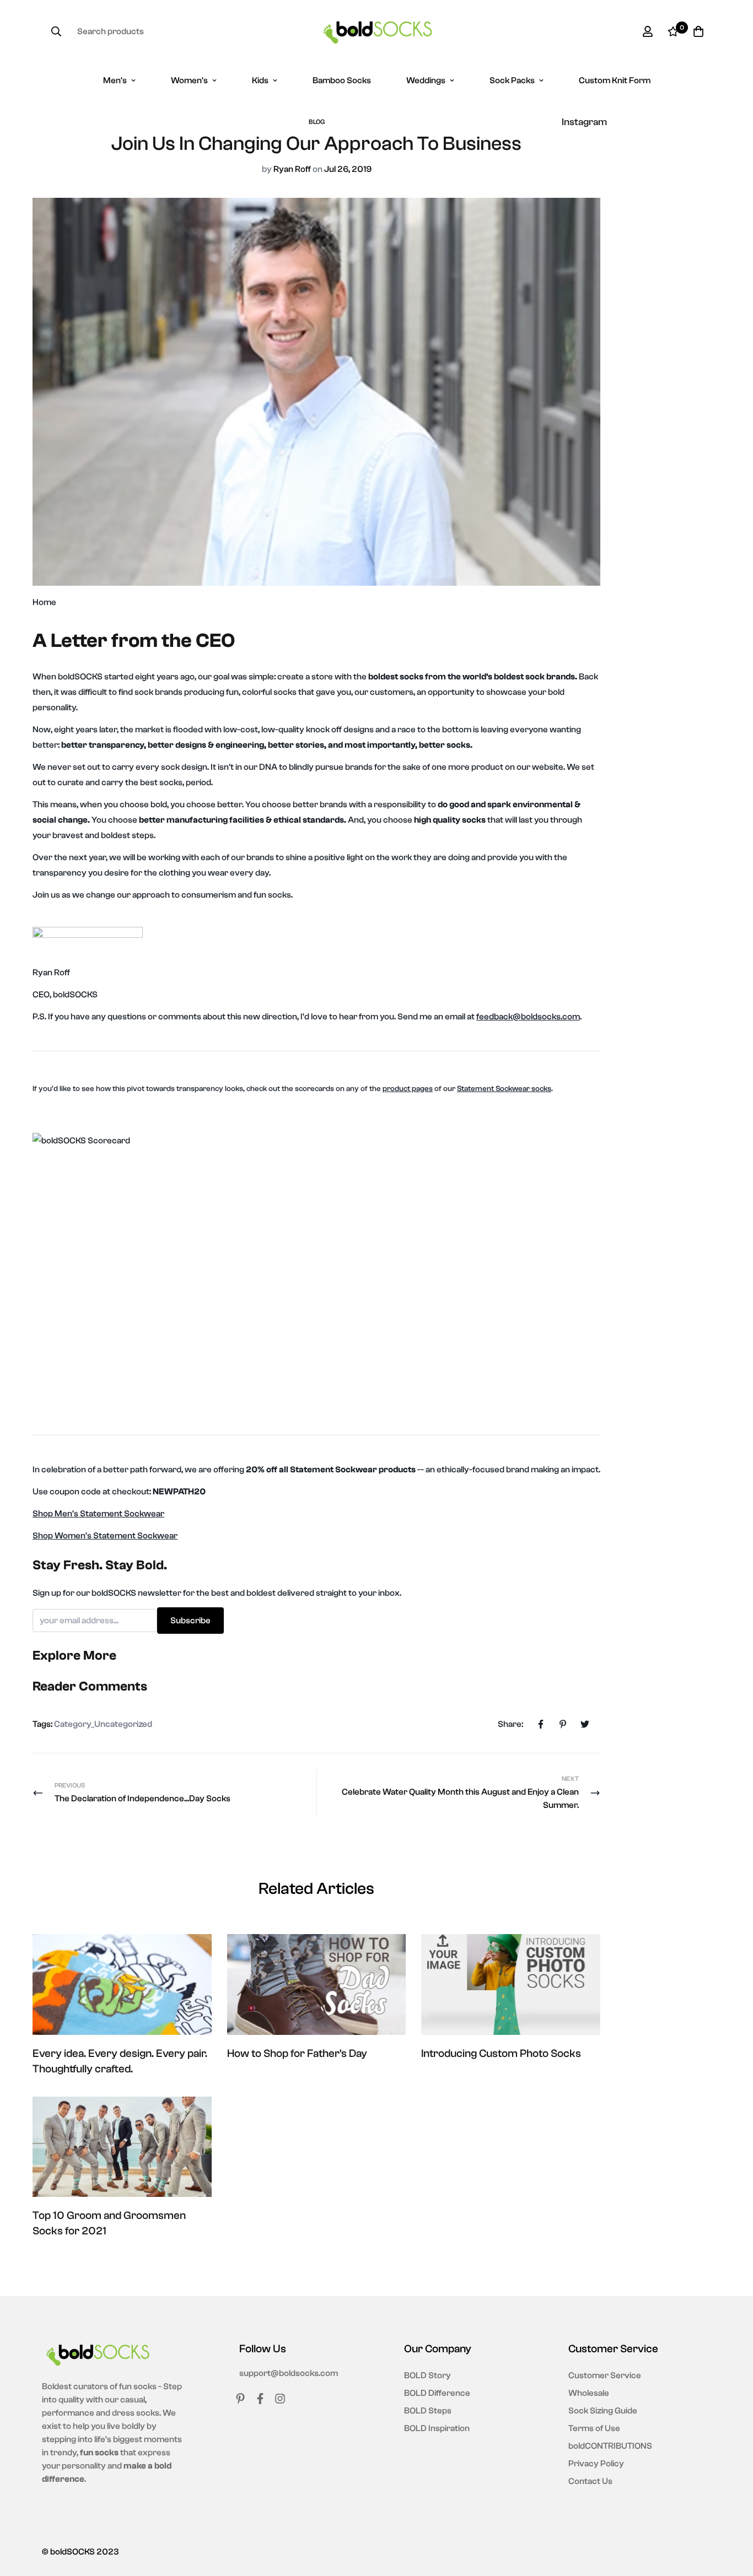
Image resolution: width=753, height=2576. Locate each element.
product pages (408, 1089)
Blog (317, 122)
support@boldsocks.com (289, 2373)
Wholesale (589, 2393)
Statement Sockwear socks (504, 1089)
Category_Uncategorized (103, 1724)
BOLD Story (427, 2375)
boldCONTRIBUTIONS (610, 2446)
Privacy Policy (596, 2464)
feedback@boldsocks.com (528, 1017)
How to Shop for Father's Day (297, 2053)
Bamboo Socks (342, 80)
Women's (189, 80)
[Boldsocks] (377, 32)
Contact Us (590, 2481)
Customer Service (605, 2375)
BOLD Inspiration (437, 2428)
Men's (115, 80)
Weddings (426, 80)
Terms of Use (594, 2428)
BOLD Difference (437, 2393)
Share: (510, 1724)
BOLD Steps (428, 2411)
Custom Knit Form (615, 80)
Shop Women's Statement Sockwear (105, 1536)
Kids (260, 80)
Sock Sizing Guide (603, 2411)
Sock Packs (512, 80)
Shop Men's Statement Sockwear (98, 1514)
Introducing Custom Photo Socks (501, 2053)
